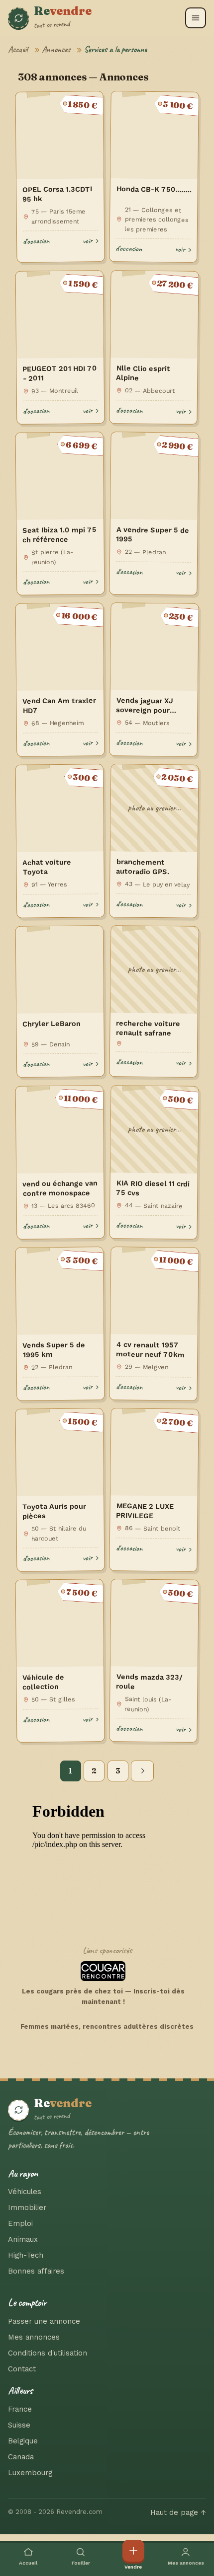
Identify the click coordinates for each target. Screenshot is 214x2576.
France (20, 2409)
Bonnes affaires (36, 2271)
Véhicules (25, 2192)
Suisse (19, 2425)
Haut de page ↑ (178, 2512)
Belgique (23, 2441)
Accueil (18, 49)
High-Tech (26, 2255)
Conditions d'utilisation (48, 2353)
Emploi (20, 2223)
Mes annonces (34, 2337)
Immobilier (27, 2208)
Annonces (56, 49)
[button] (196, 18)
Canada (21, 2457)
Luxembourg (30, 2473)
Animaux (23, 2239)
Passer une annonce (44, 2321)
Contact (22, 2369)
